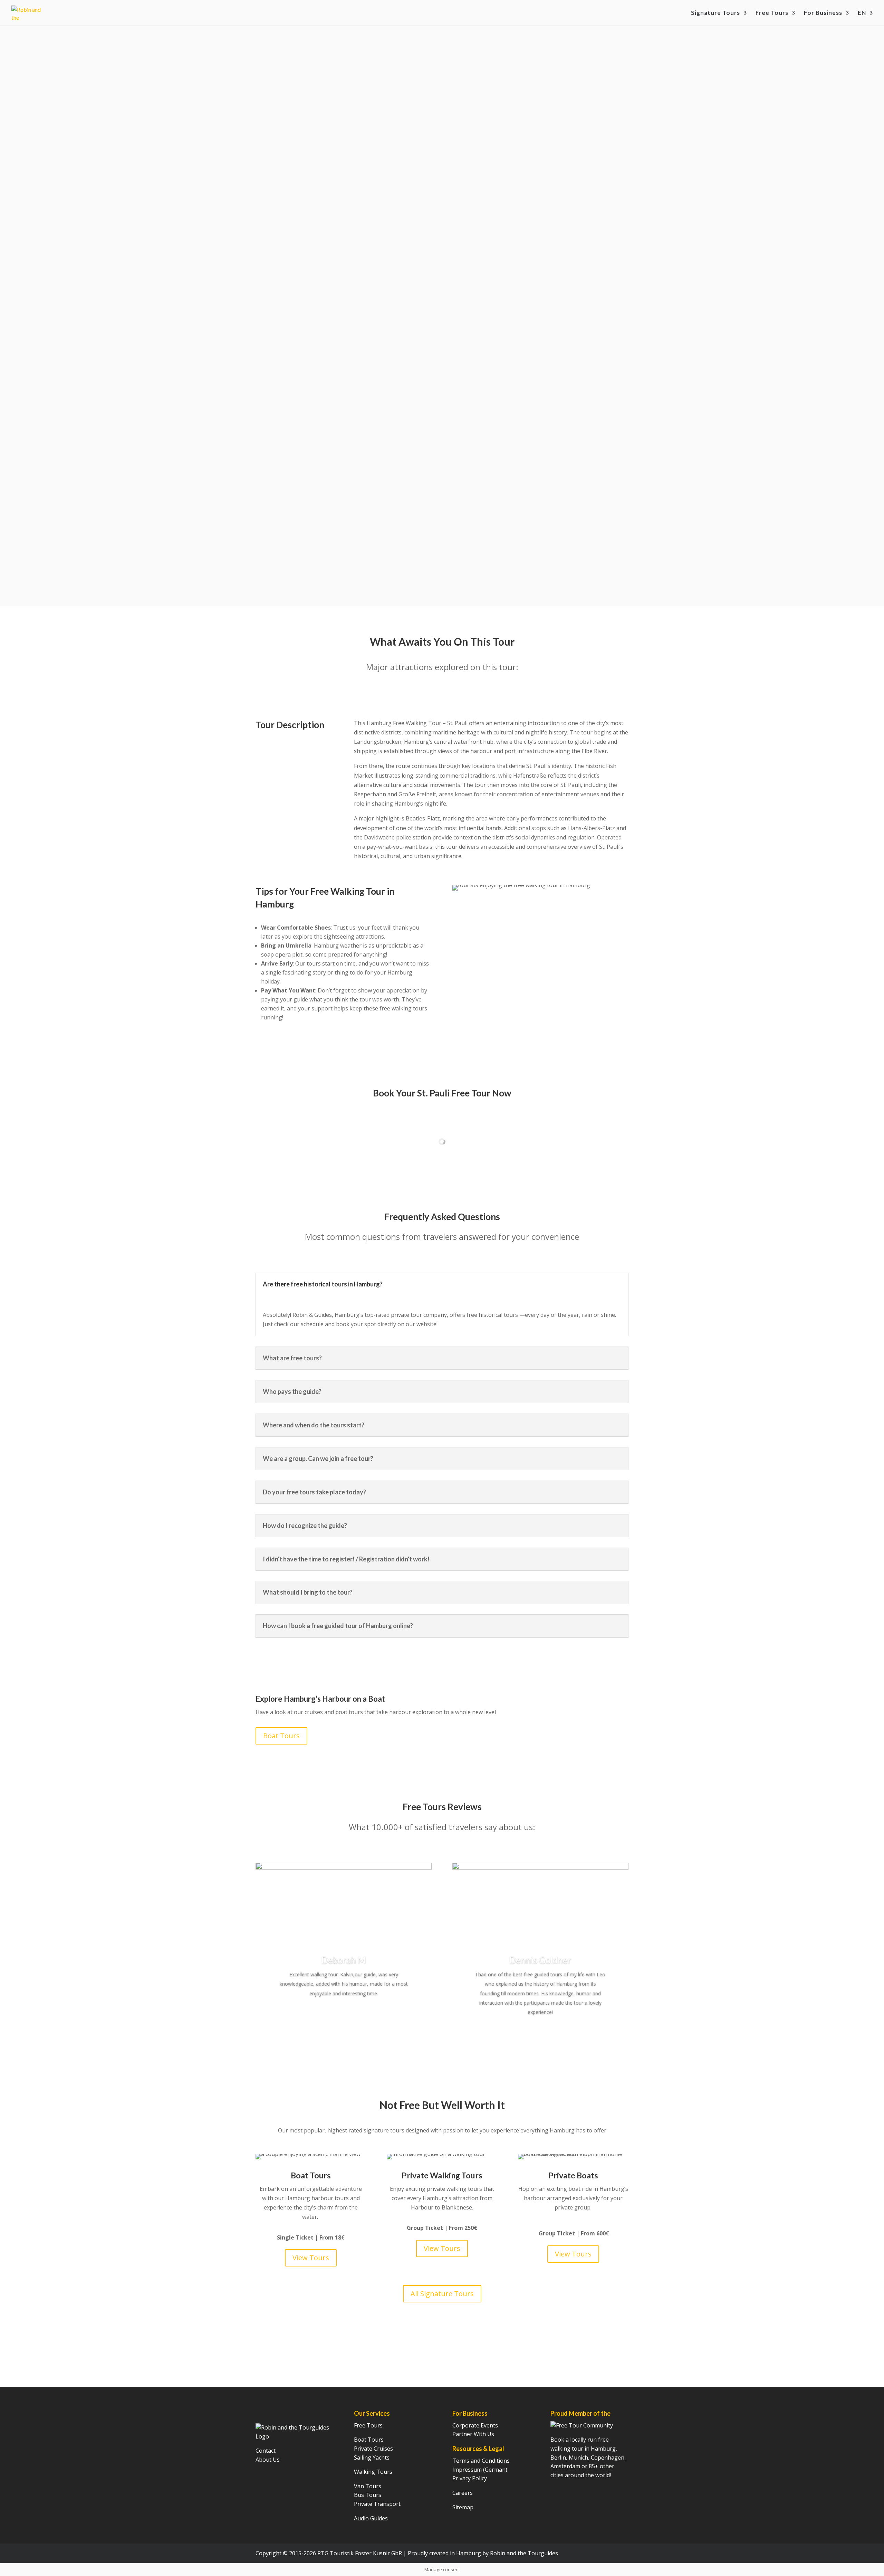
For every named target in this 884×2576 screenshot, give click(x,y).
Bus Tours (368, 2495)
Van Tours (368, 2486)
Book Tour (281, 193)
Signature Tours (715, 13)
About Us (268, 2460)
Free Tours (772, 13)
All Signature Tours (442, 2294)
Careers (463, 2493)
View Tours (311, 2258)
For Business (823, 13)
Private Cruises (373, 2449)
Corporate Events (475, 2425)
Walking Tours (373, 2472)
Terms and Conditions (481, 2461)
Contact (266, 2451)
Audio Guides (371, 2518)
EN (862, 13)
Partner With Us (473, 2434)
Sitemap (463, 2507)
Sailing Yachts (372, 2458)
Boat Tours (281, 1736)
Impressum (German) (480, 2470)
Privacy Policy (470, 2478)
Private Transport (377, 2504)
